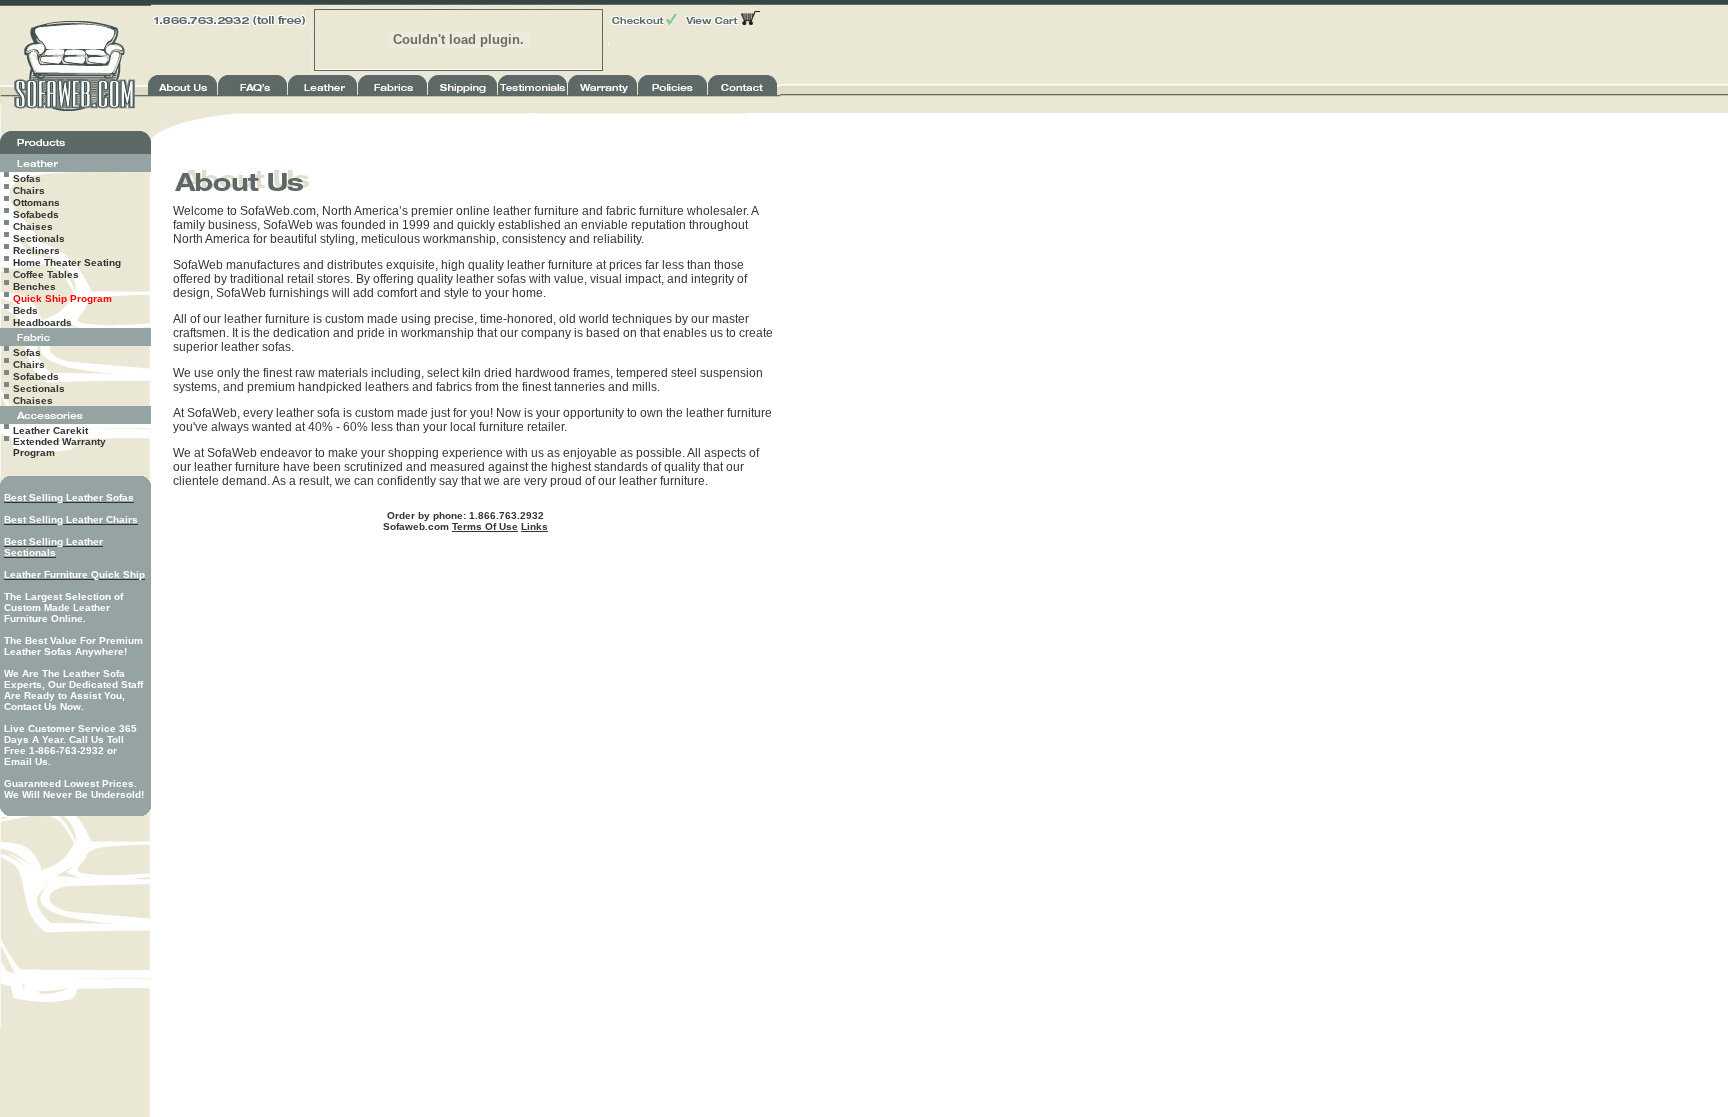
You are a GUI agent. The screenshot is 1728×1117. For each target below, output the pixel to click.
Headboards (42, 322)
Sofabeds (36, 214)
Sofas (27, 178)
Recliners (36, 250)
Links (534, 526)
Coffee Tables (46, 274)
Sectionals (39, 238)
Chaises (33, 226)
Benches (34, 286)
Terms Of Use (485, 526)
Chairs (29, 190)
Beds (25, 310)
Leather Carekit (50, 430)
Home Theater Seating (67, 262)
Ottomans (36, 202)
